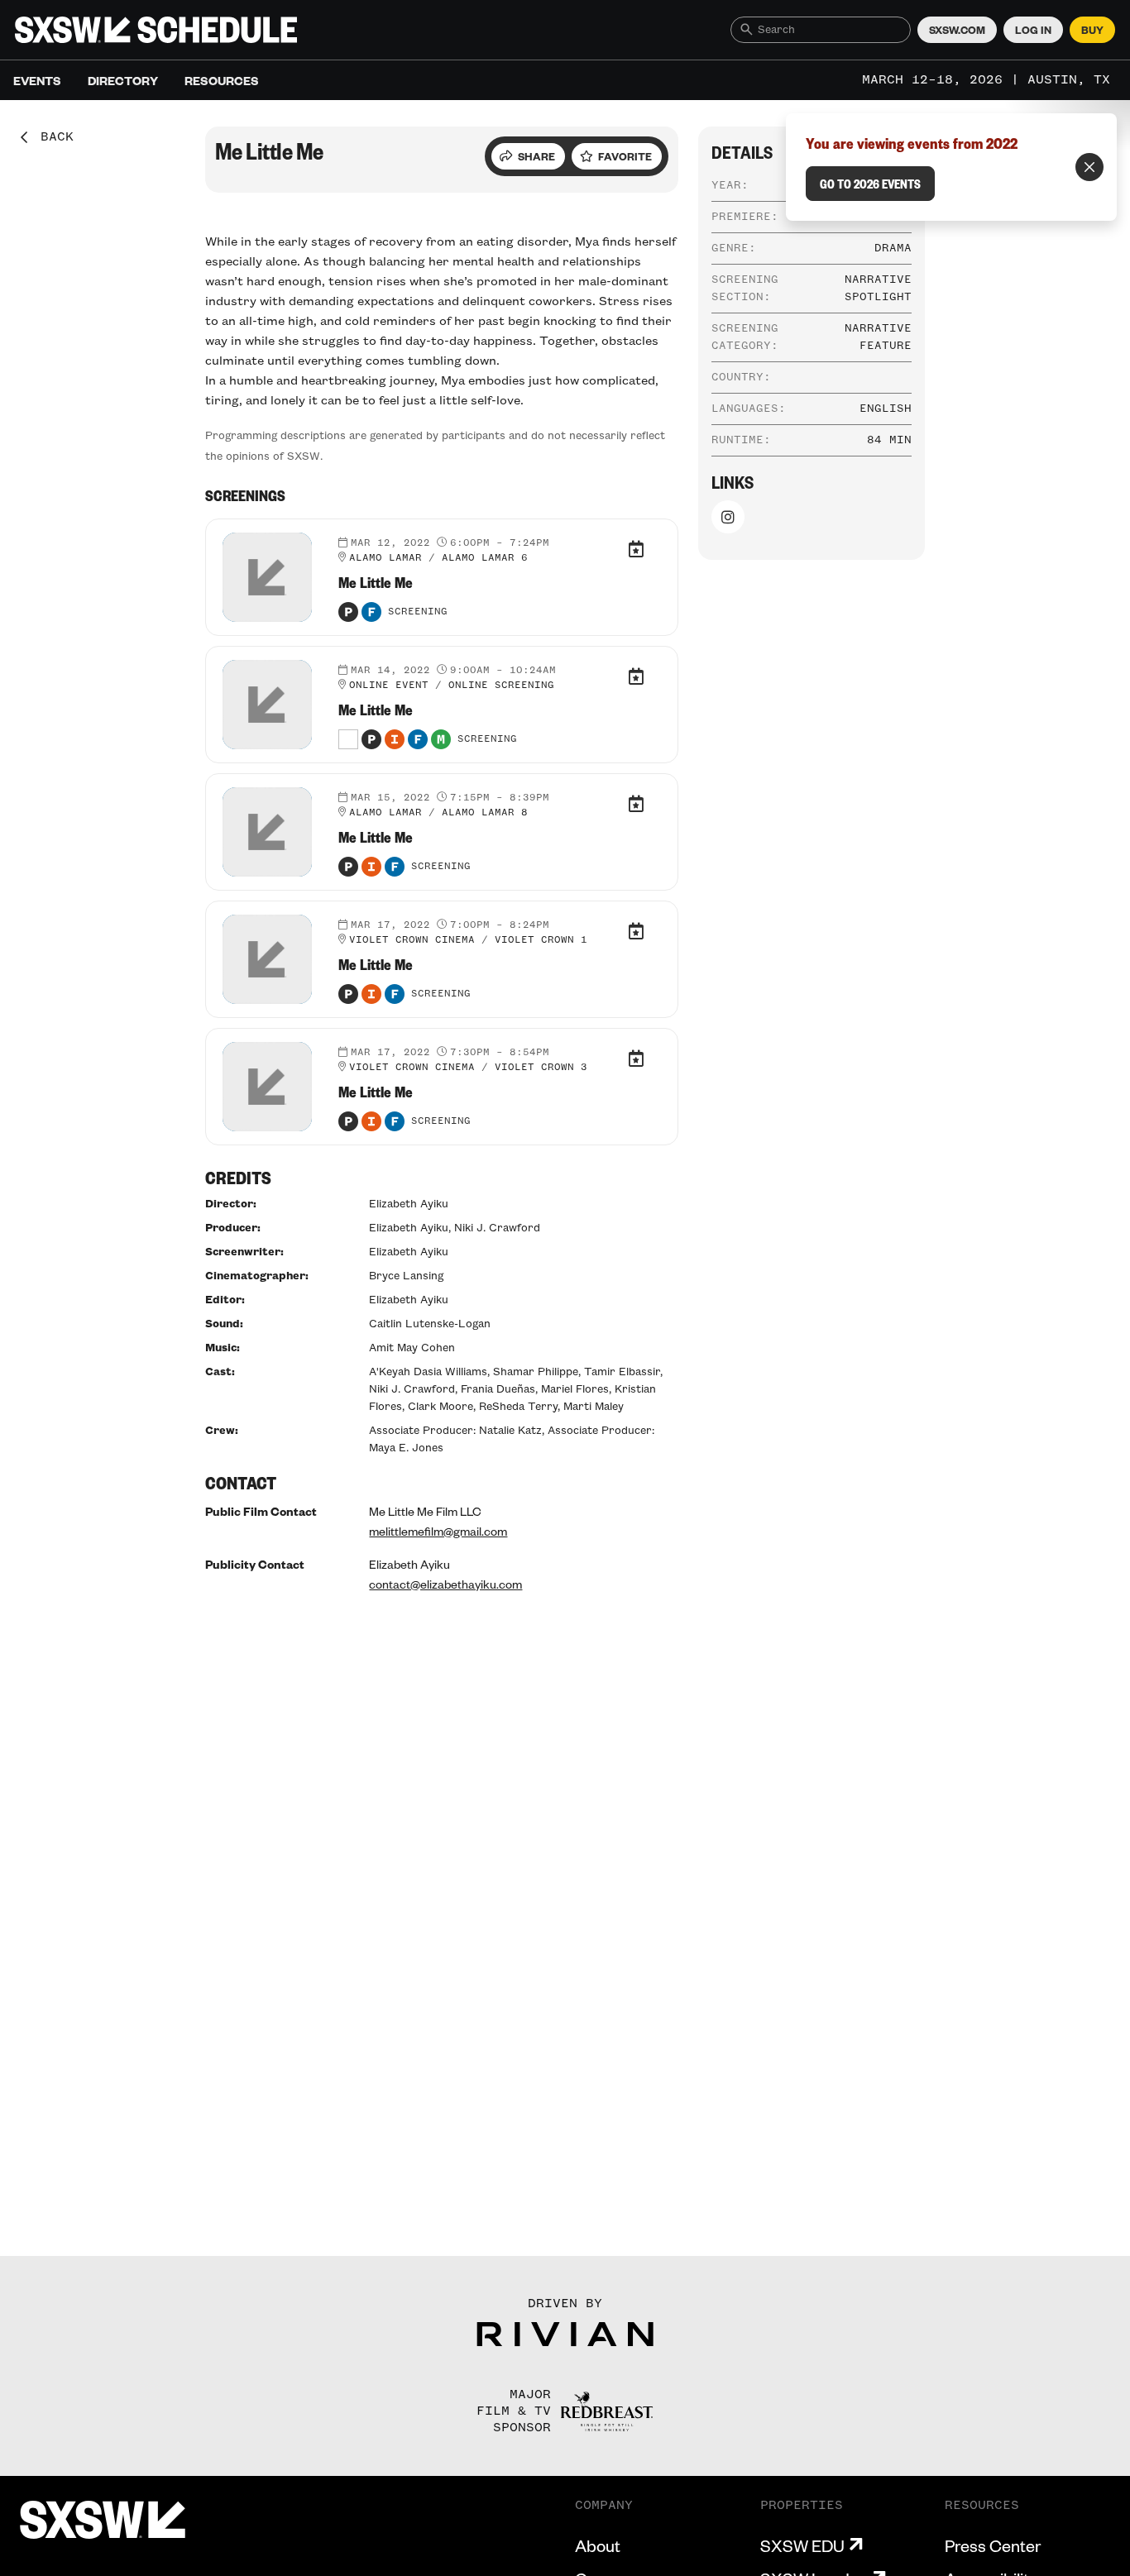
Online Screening (501, 686)
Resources (222, 80)
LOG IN (1033, 30)
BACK (51, 137)
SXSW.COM (957, 30)
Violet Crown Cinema (412, 940)
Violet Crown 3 (541, 1068)
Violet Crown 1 (541, 940)
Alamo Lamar (385, 558)
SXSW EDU (802, 2545)
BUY (1092, 30)
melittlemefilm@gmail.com (438, 1531)
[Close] (1089, 167)
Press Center (993, 2545)
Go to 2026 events (870, 184)
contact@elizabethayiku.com (445, 1584)
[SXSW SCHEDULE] (156, 30)
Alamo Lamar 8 (485, 813)
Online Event (389, 686)
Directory (123, 80)
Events (37, 80)
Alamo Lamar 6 (485, 558)
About (598, 2545)
